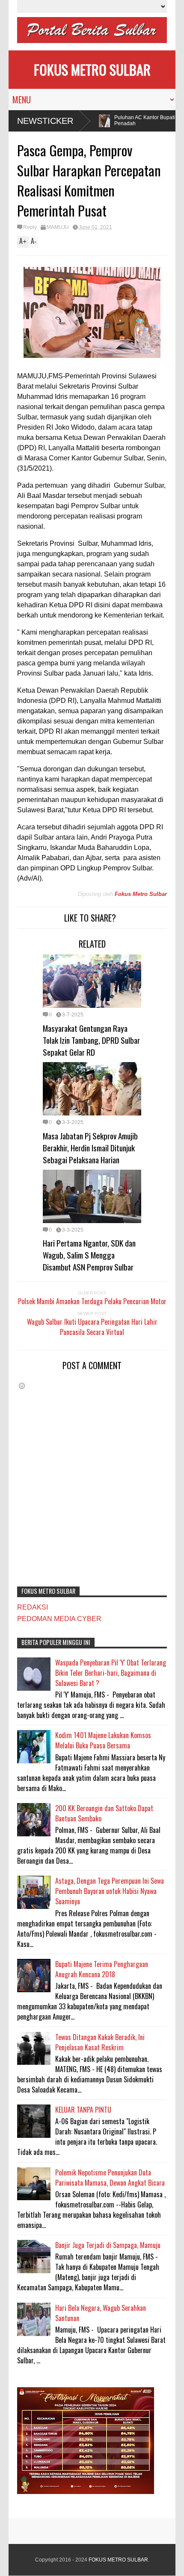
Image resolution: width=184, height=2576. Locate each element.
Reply (30, 227)
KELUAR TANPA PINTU (83, 2110)
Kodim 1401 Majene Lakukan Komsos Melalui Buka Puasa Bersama (103, 1740)
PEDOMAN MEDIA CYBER (59, 1619)
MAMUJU (58, 227)
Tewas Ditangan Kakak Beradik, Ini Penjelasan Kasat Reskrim (100, 2042)
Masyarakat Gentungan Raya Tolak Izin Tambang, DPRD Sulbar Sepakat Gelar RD (91, 1040)
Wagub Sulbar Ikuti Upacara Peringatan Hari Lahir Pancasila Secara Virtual (92, 1327)
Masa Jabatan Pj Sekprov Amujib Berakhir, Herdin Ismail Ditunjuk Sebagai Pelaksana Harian (90, 1147)
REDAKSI (33, 1607)
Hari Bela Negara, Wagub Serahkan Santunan (101, 2313)
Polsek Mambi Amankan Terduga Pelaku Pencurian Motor (92, 1301)
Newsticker (45, 121)
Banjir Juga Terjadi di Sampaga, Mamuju (108, 2245)
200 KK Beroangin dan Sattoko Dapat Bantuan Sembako (104, 1813)
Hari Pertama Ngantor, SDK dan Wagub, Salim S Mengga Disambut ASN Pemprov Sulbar (89, 1255)
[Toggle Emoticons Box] (22, 1386)
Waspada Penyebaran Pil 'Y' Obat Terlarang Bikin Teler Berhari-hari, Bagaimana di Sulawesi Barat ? (111, 1673)
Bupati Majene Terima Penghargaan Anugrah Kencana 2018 (102, 1969)
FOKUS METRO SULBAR (92, 69)
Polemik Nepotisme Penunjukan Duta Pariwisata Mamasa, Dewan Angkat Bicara (110, 2178)
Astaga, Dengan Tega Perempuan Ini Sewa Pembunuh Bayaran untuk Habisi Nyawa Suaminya (110, 1891)
